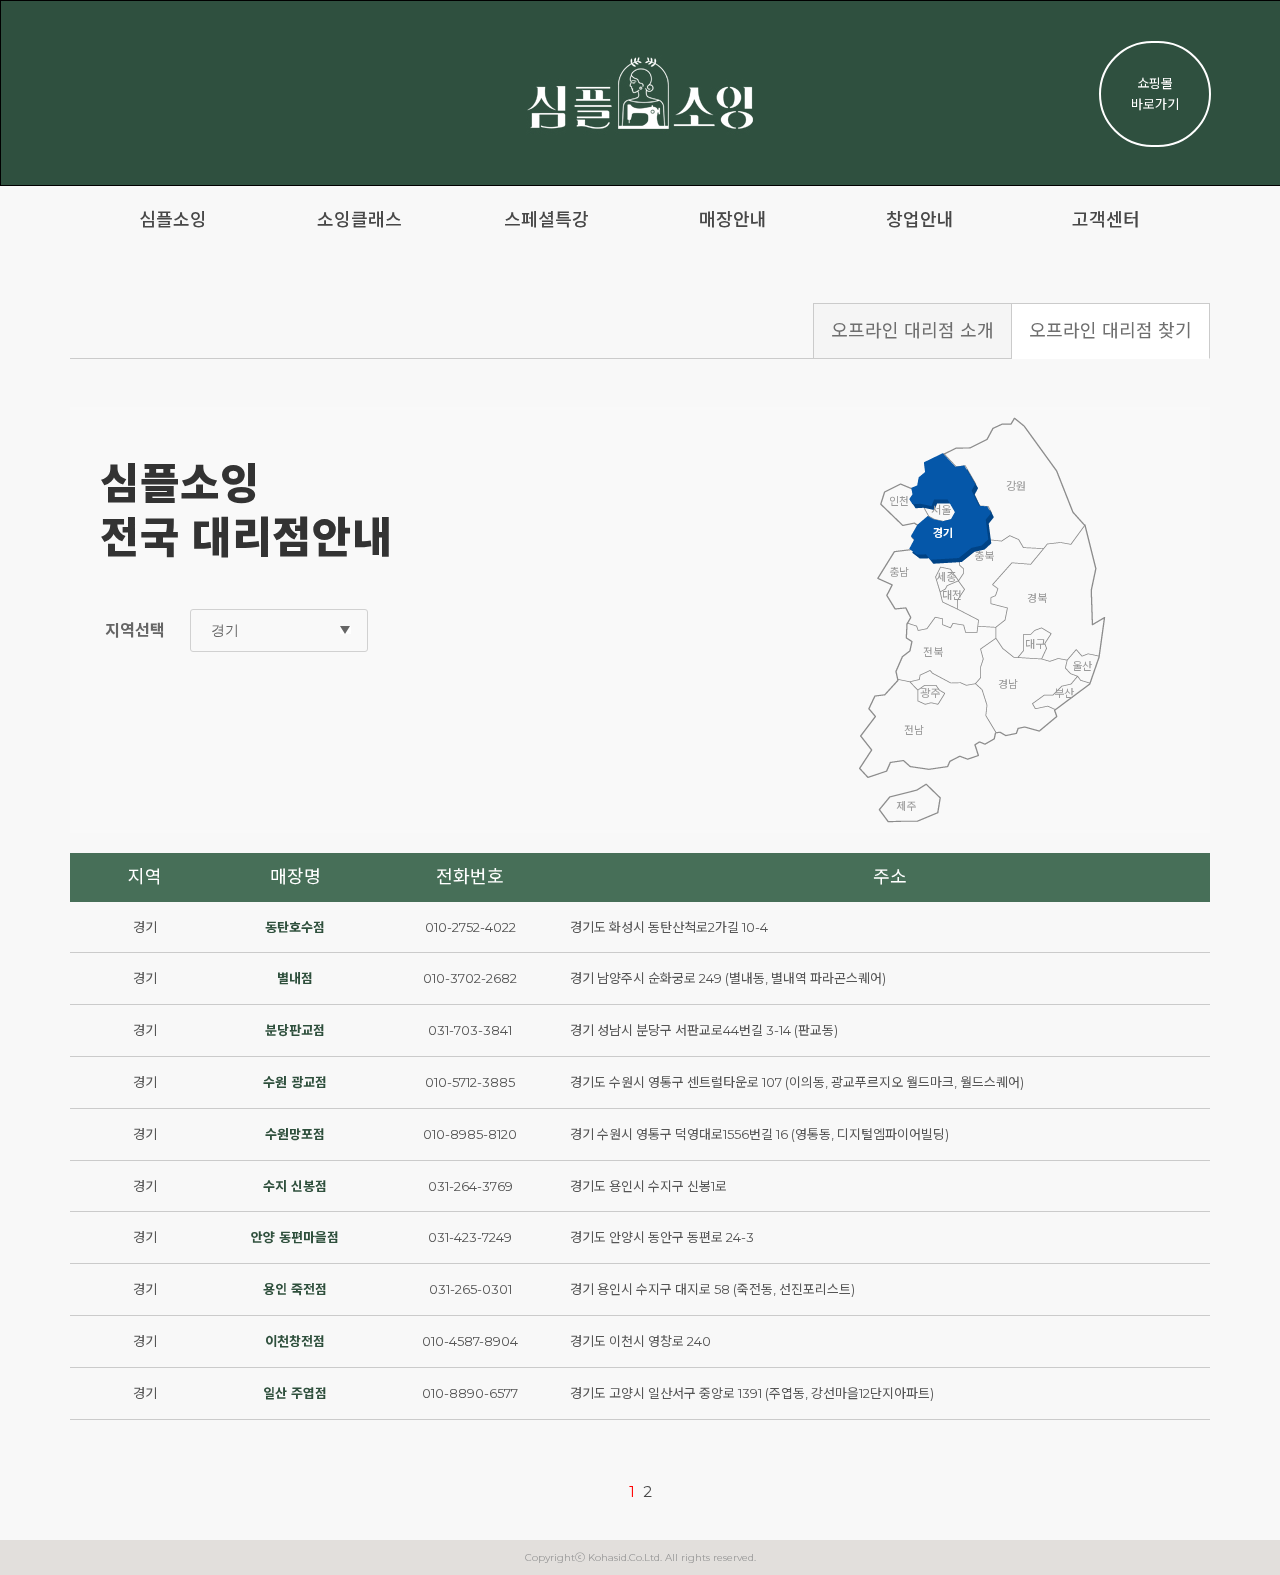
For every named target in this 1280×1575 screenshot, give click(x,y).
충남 (899, 572)
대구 (1035, 644)
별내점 (295, 978)
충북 (984, 556)
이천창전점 (295, 1341)
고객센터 (1106, 220)
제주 (906, 806)
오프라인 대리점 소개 (912, 331)
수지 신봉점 (295, 1186)
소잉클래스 (359, 220)
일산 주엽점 (295, 1393)
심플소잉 (173, 220)
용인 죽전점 (295, 1289)
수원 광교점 (295, 1082)
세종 (946, 577)
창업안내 (920, 220)
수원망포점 (295, 1134)
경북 (1037, 598)
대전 (952, 595)
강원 (1016, 486)
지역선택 (135, 630)
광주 (930, 693)
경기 (943, 533)
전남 (914, 730)
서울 (941, 510)
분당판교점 (295, 1030)
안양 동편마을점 (295, 1237)
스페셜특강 (546, 220)
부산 (1064, 693)
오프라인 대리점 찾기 (1110, 331)
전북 (933, 652)
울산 (1082, 666)
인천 (899, 501)
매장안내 (733, 220)
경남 (1008, 684)
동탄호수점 (295, 927)
